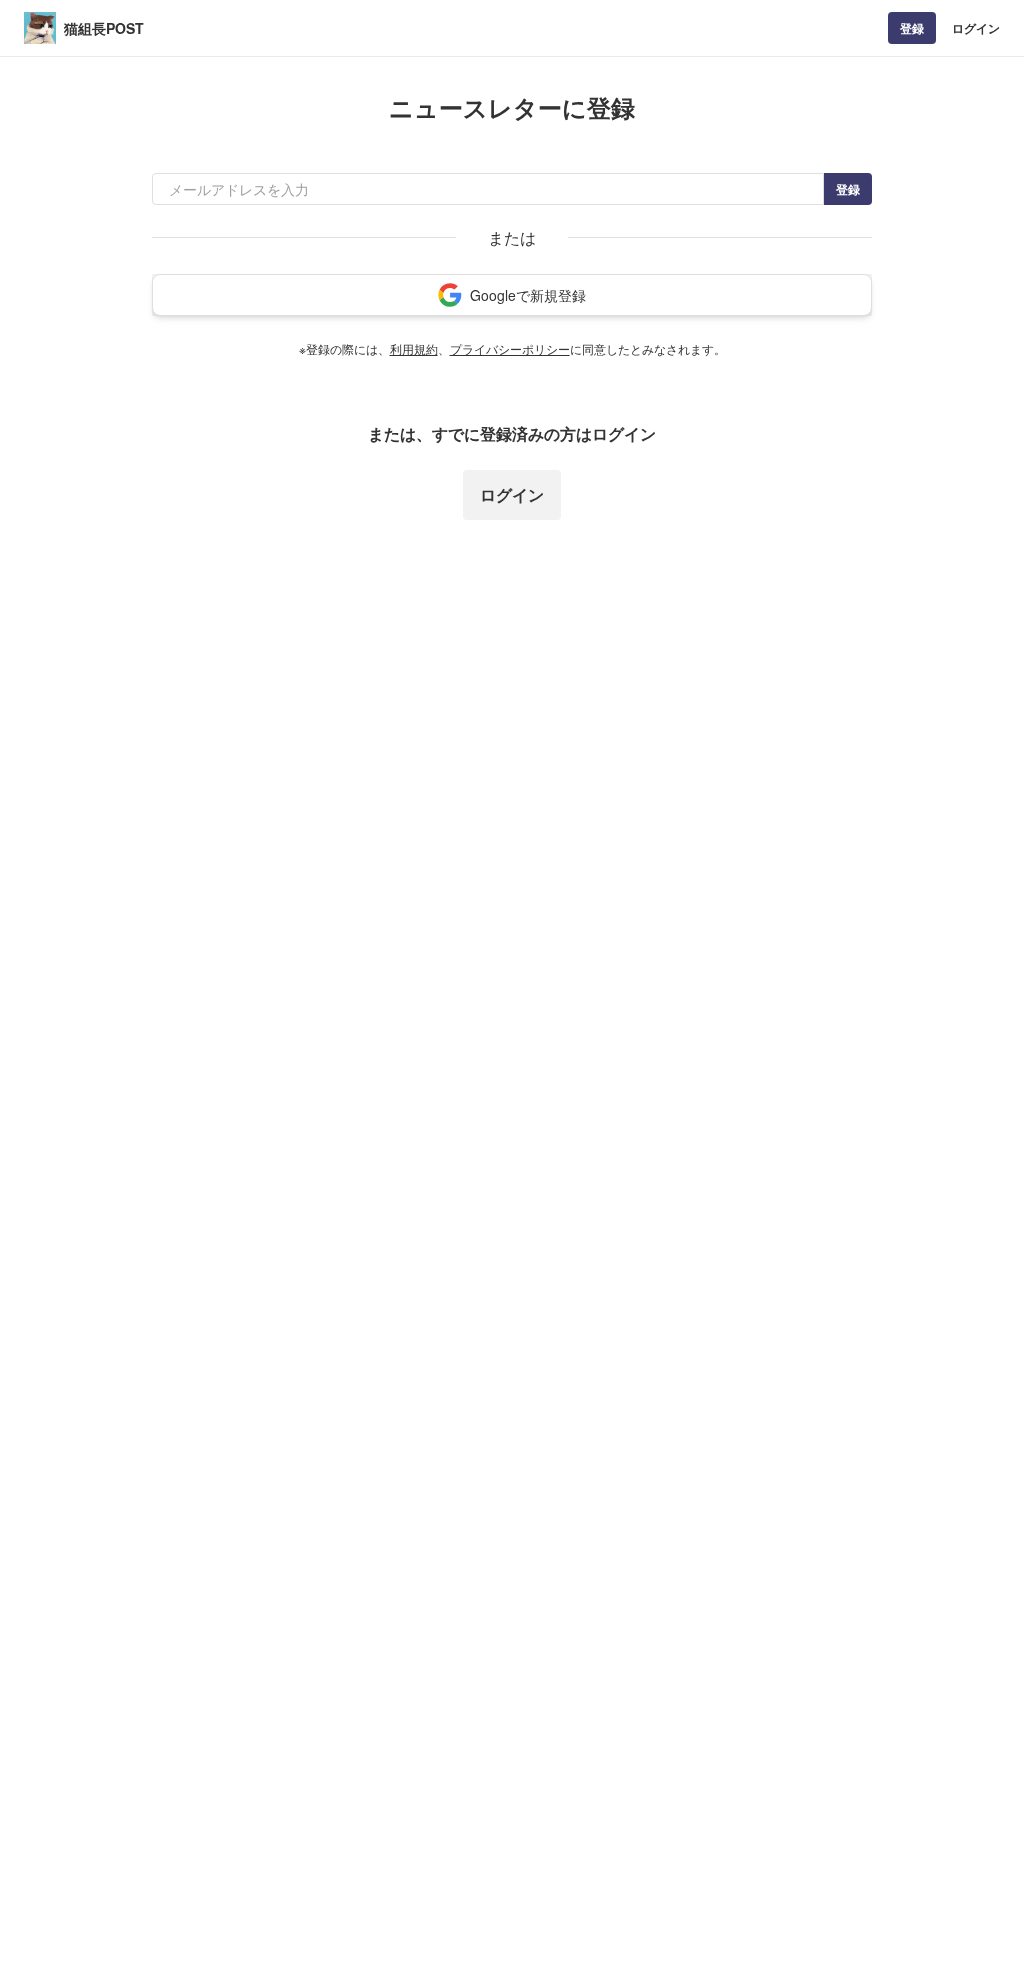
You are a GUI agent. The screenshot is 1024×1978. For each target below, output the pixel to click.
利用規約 (414, 348)
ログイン (976, 28)
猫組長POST (104, 28)
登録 (912, 28)
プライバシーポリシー (510, 348)
